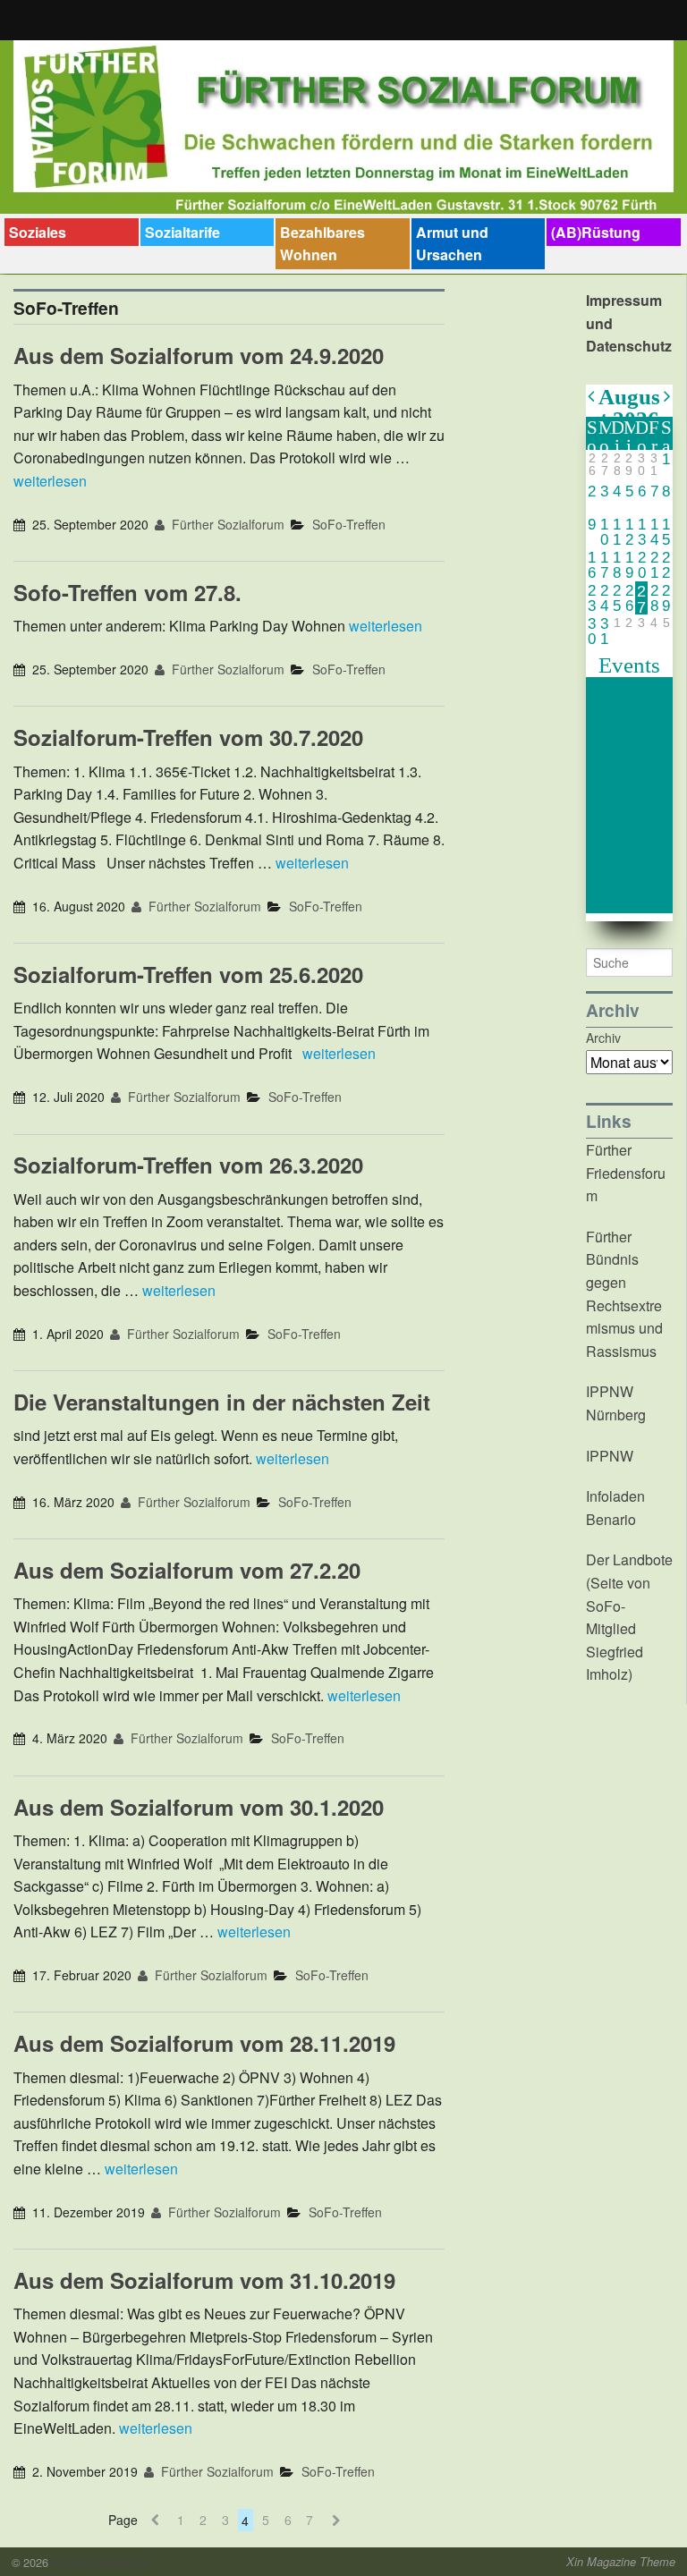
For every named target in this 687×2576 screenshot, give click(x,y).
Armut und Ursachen (452, 244)
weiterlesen (50, 481)
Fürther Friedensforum (626, 1173)
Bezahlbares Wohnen (322, 244)
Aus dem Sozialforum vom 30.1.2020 (199, 1807)
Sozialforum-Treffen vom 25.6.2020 (188, 974)
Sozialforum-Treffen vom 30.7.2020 (188, 737)
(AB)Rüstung (596, 232)
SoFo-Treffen (349, 524)
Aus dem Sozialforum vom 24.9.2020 (199, 355)
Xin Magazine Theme (621, 2562)
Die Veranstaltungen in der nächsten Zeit (222, 1402)
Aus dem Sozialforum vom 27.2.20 (187, 1570)
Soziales (38, 232)
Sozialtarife (182, 232)
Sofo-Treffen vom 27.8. (127, 592)
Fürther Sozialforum (226, 524)
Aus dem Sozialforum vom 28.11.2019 (204, 2043)
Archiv (603, 1038)
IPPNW (610, 1456)
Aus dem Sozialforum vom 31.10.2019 (204, 2280)
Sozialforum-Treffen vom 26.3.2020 (188, 1165)
